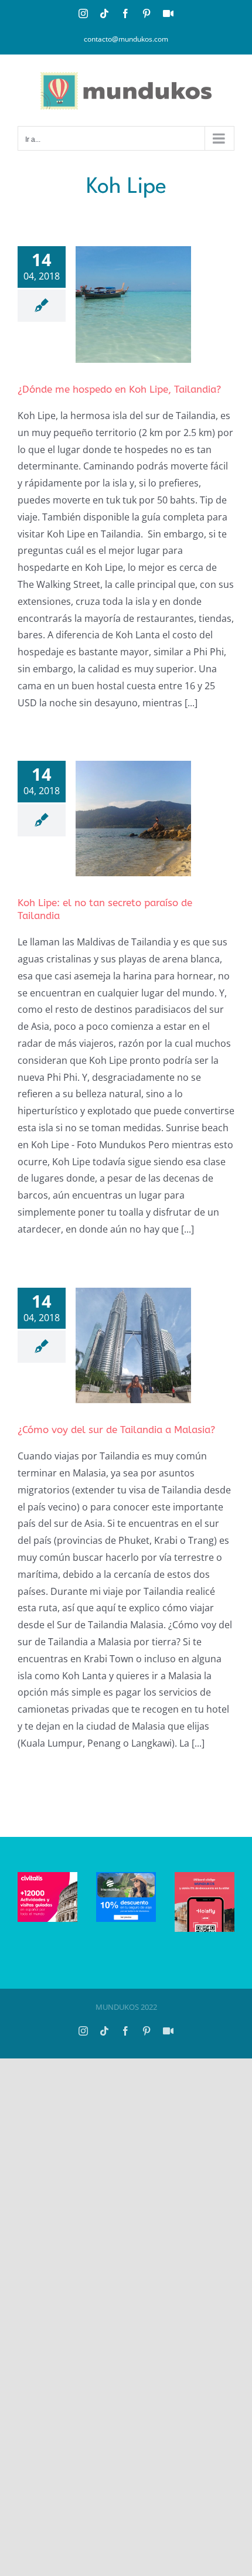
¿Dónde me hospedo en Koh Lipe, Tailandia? (119, 389)
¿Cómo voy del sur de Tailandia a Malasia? (116, 1430)
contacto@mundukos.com (126, 39)
